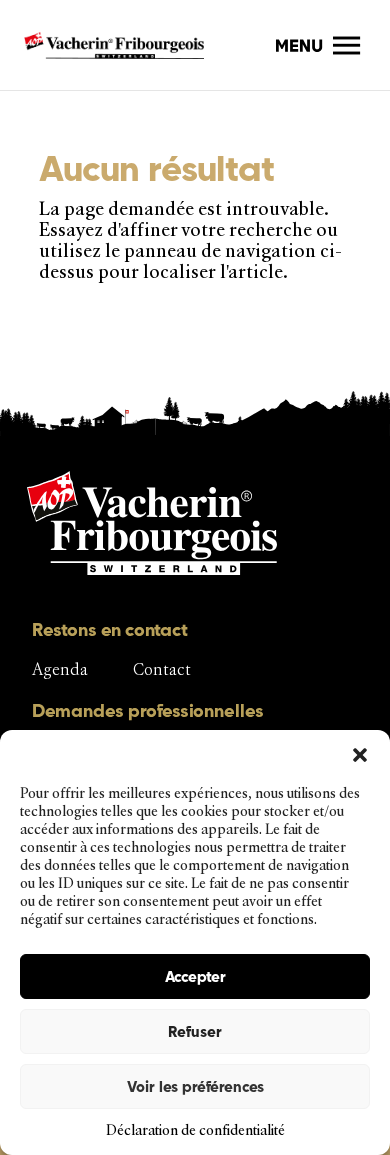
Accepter (195, 976)
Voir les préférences (195, 1086)
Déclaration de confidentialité (195, 1130)
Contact (162, 669)
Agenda (60, 669)
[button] (360, 755)
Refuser (195, 1031)
